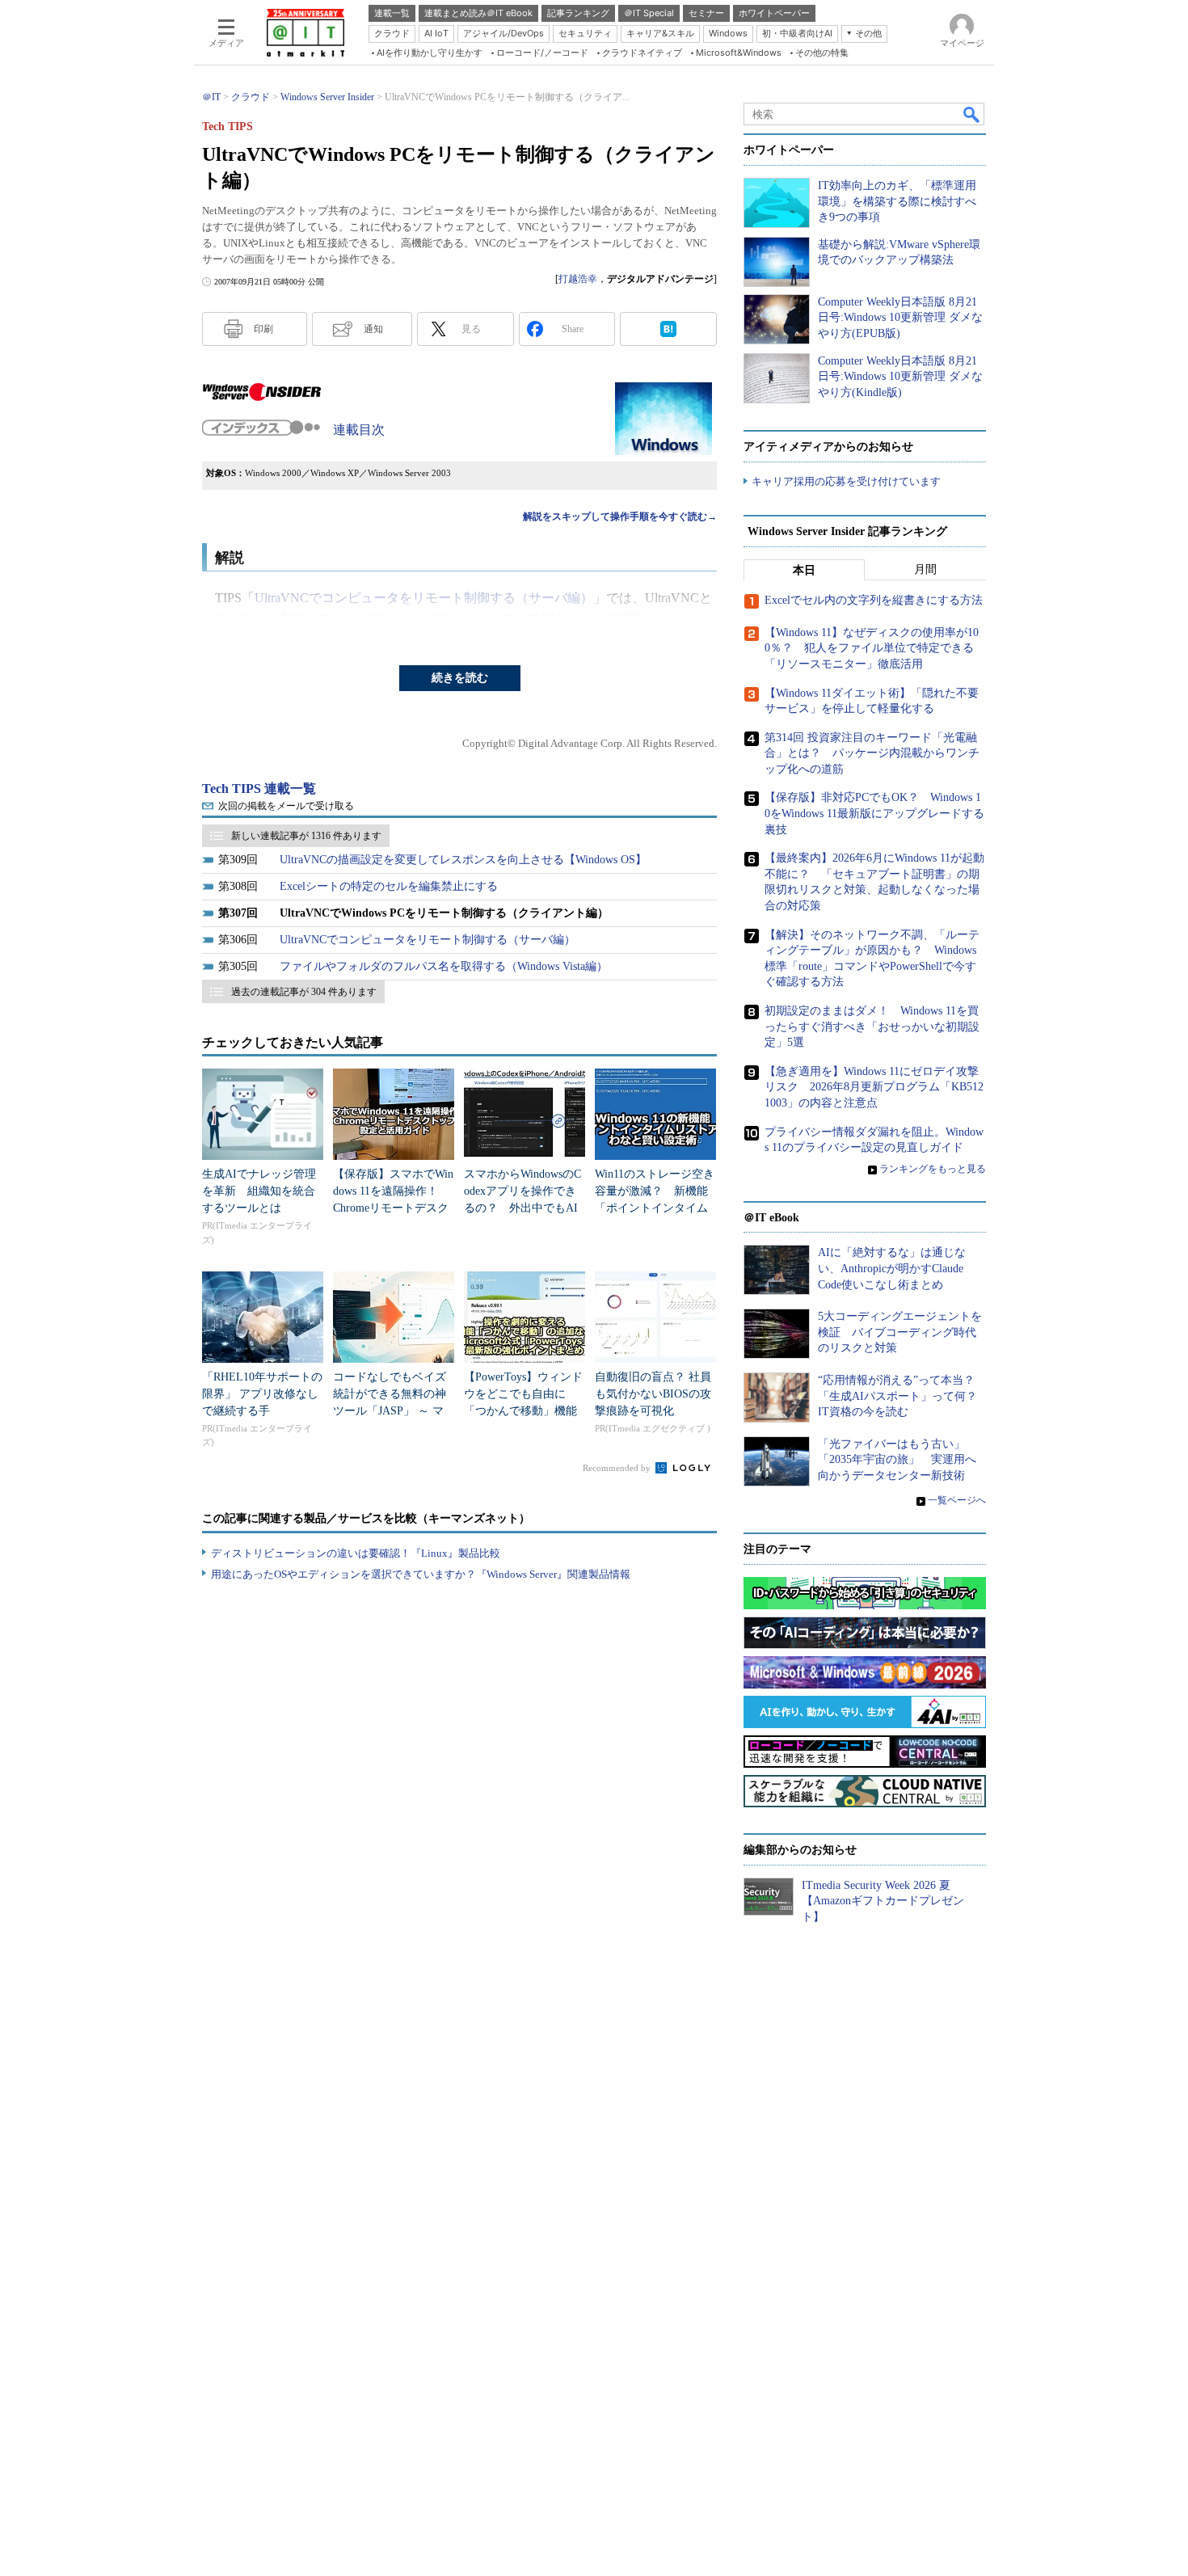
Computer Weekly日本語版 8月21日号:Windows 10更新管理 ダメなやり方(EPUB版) (900, 318)
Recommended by (618, 1468)
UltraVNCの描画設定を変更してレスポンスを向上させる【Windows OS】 (463, 860)
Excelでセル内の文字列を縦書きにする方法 (874, 600)
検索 (972, 114)
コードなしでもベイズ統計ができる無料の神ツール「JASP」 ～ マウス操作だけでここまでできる (390, 1411)
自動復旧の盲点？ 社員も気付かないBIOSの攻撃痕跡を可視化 (653, 1394)
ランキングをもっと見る (933, 1169)
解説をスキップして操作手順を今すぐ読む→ (620, 516)
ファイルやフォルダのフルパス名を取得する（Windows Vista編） (444, 966)
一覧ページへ (957, 1500)
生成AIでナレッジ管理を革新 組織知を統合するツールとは (259, 1191)
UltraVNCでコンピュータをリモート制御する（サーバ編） (424, 598)
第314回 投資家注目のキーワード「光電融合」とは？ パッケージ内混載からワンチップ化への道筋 (872, 753)
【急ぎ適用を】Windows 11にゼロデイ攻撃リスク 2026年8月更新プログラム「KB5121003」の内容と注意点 (874, 1087)
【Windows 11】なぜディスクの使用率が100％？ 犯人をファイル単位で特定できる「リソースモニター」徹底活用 (872, 648)
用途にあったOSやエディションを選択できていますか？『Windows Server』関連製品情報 (421, 1574)
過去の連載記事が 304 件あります (304, 992)
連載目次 (359, 430)
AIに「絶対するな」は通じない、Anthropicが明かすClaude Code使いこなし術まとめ (892, 1268)
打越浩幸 (578, 279)
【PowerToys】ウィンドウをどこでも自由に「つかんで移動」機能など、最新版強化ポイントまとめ (523, 1411)
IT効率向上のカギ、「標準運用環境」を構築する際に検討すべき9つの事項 (897, 201)
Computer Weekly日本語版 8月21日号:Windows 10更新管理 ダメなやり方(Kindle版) (900, 377)
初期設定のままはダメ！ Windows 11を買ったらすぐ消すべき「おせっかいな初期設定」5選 (872, 1027)
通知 (373, 329)
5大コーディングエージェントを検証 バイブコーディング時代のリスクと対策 (900, 1332)
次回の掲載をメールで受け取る (286, 806)
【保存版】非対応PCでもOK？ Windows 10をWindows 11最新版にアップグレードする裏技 (874, 813)
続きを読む (460, 678)
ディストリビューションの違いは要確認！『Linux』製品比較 (356, 1553)
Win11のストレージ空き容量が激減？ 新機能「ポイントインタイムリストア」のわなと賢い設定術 (655, 1208)
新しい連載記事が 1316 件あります (306, 836)
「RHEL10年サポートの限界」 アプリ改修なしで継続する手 (262, 1394)
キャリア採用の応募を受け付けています (846, 481)
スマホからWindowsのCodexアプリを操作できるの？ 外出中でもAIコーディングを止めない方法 (522, 1208)
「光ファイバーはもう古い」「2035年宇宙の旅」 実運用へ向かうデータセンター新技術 (897, 1460)
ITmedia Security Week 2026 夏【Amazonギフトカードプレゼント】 (883, 1901)
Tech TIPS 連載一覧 (259, 788)
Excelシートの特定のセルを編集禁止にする (389, 886)
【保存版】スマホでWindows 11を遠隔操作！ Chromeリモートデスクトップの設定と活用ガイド (393, 1208)
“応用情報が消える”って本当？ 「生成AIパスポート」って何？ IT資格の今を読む (903, 1396)
